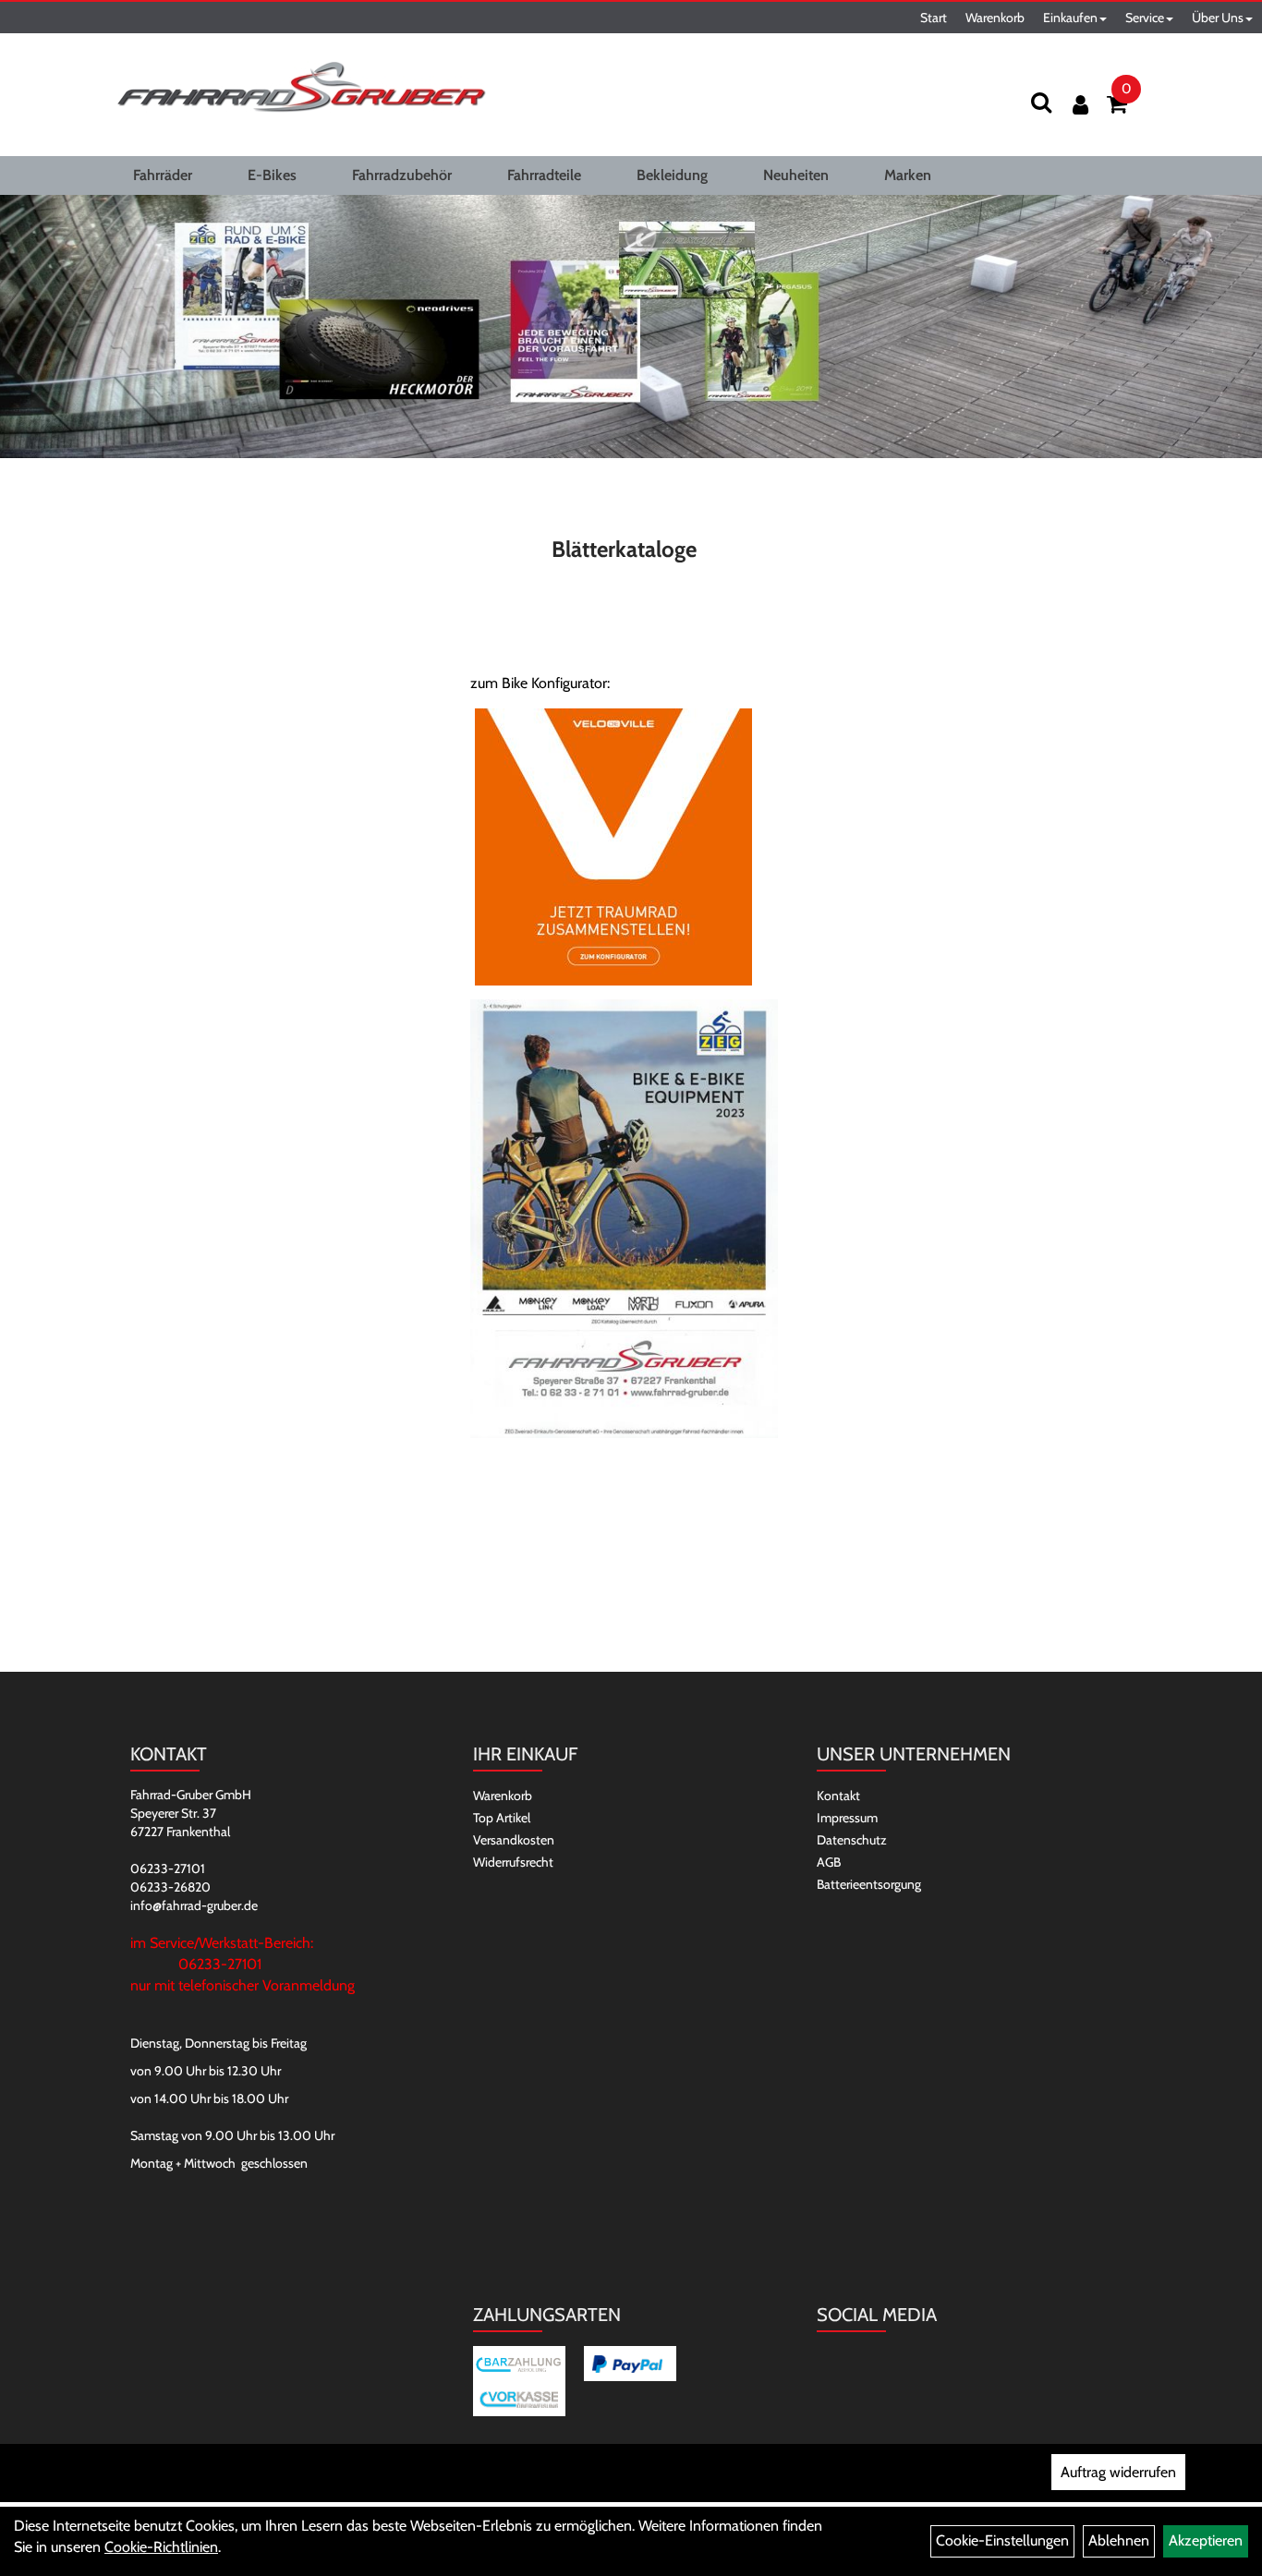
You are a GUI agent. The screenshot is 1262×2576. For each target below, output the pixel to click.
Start (934, 18)
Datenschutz (852, 1840)
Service (1145, 18)
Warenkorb (995, 18)
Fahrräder (163, 175)
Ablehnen (1119, 2540)
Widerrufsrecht (513, 1862)
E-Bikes (272, 175)
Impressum (847, 1818)
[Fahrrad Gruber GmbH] (301, 88)
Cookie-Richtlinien (161, 2547)
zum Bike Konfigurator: (540, 683)
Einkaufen (1070, 18)
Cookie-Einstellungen (1002, 2540)
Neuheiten (796, 175)
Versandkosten (514, 1840)
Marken (908, 175)
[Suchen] (1041, 102)
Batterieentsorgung (869, 1884)
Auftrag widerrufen (1118, 2472)
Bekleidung (672, 175)
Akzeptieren (1206, 2540)
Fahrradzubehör (402, 175)
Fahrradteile (544, 175)
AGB (829, 1862)
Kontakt (838, 1796)
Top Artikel (502, 1818)
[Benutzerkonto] (1080, 105)
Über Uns (1218, 18)
